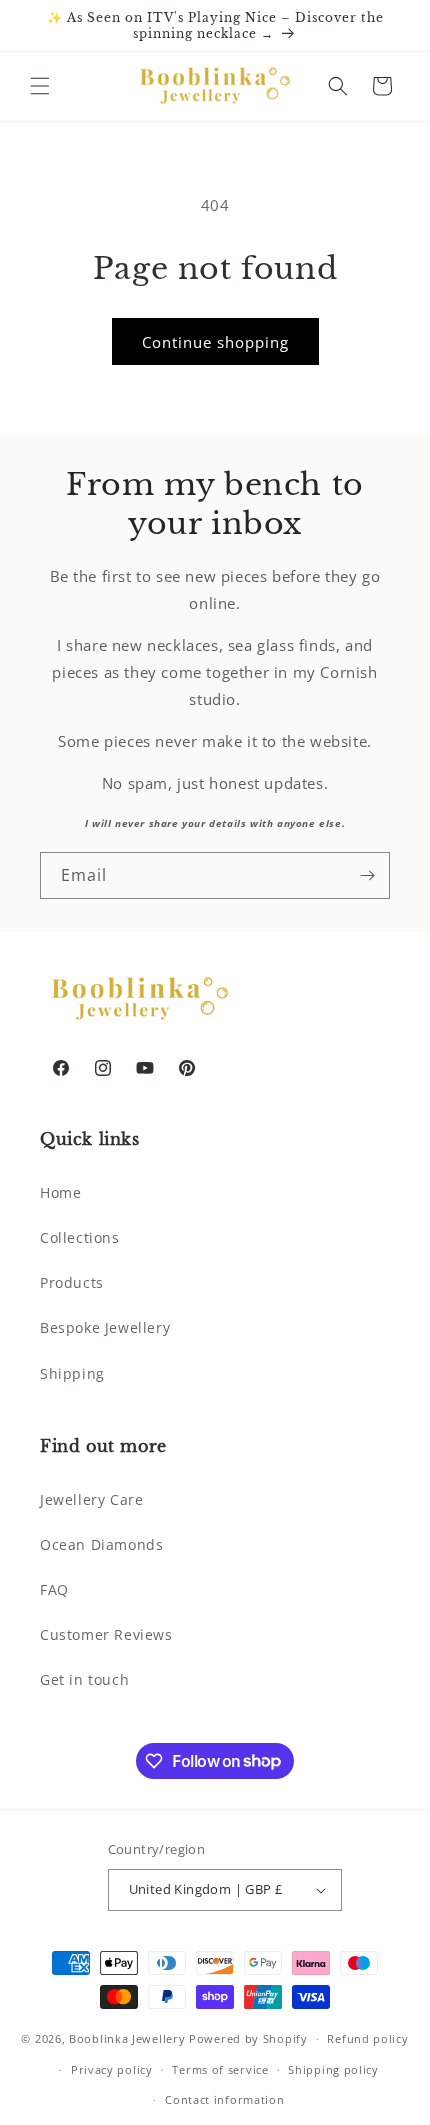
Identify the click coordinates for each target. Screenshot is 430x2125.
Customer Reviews (106, 1634)
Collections (80, 1237)
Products (72, 1282)
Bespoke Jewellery (105, 1327)
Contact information (224, 2099)
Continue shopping (215, 342)
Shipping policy (333, 2069)
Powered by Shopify (248, 2038)
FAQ (54, 1589)
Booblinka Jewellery (129, 2038)
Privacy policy (112, 2069)
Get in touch (84, 1679)
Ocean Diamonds (101, 1544)
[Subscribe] (367, 875)
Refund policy (367, 2038)
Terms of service (220, 2069)
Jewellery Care (91, 1499)
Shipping (72, 1373)
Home (60, 1192)
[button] (40, 86)
